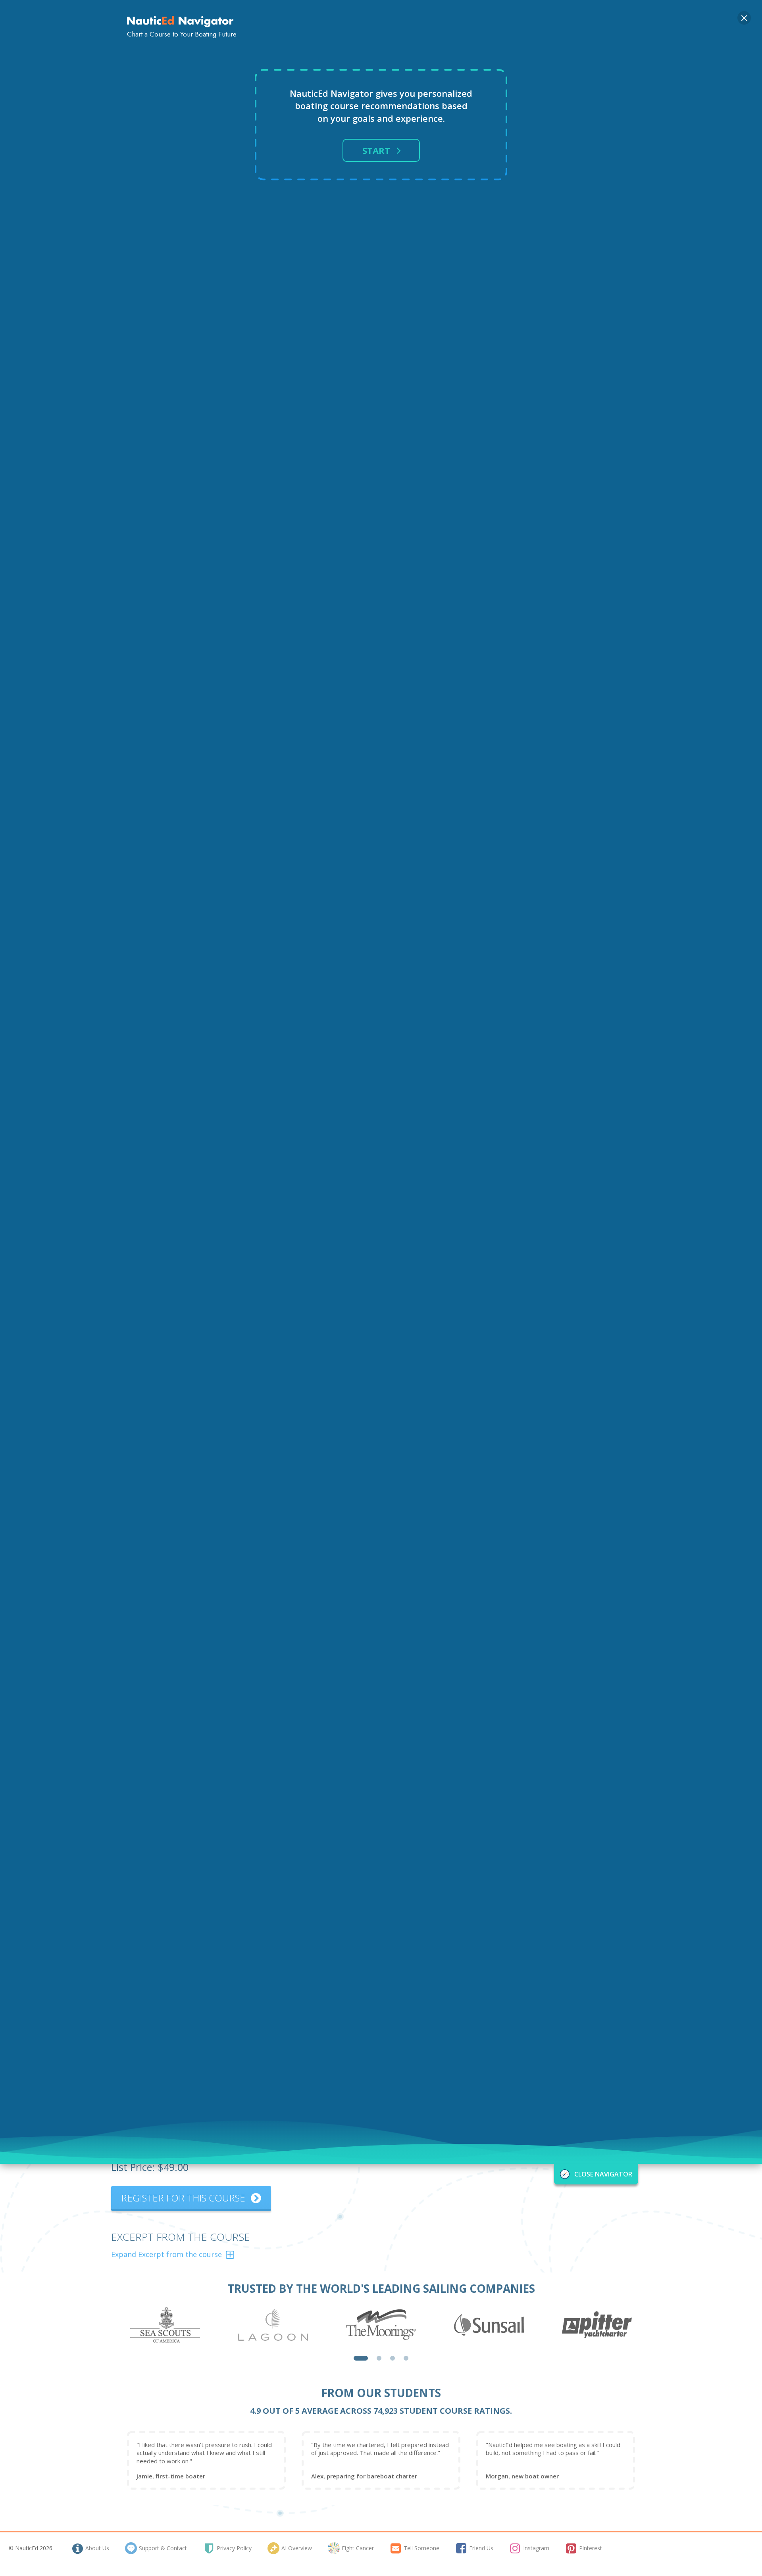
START (376, 150)
